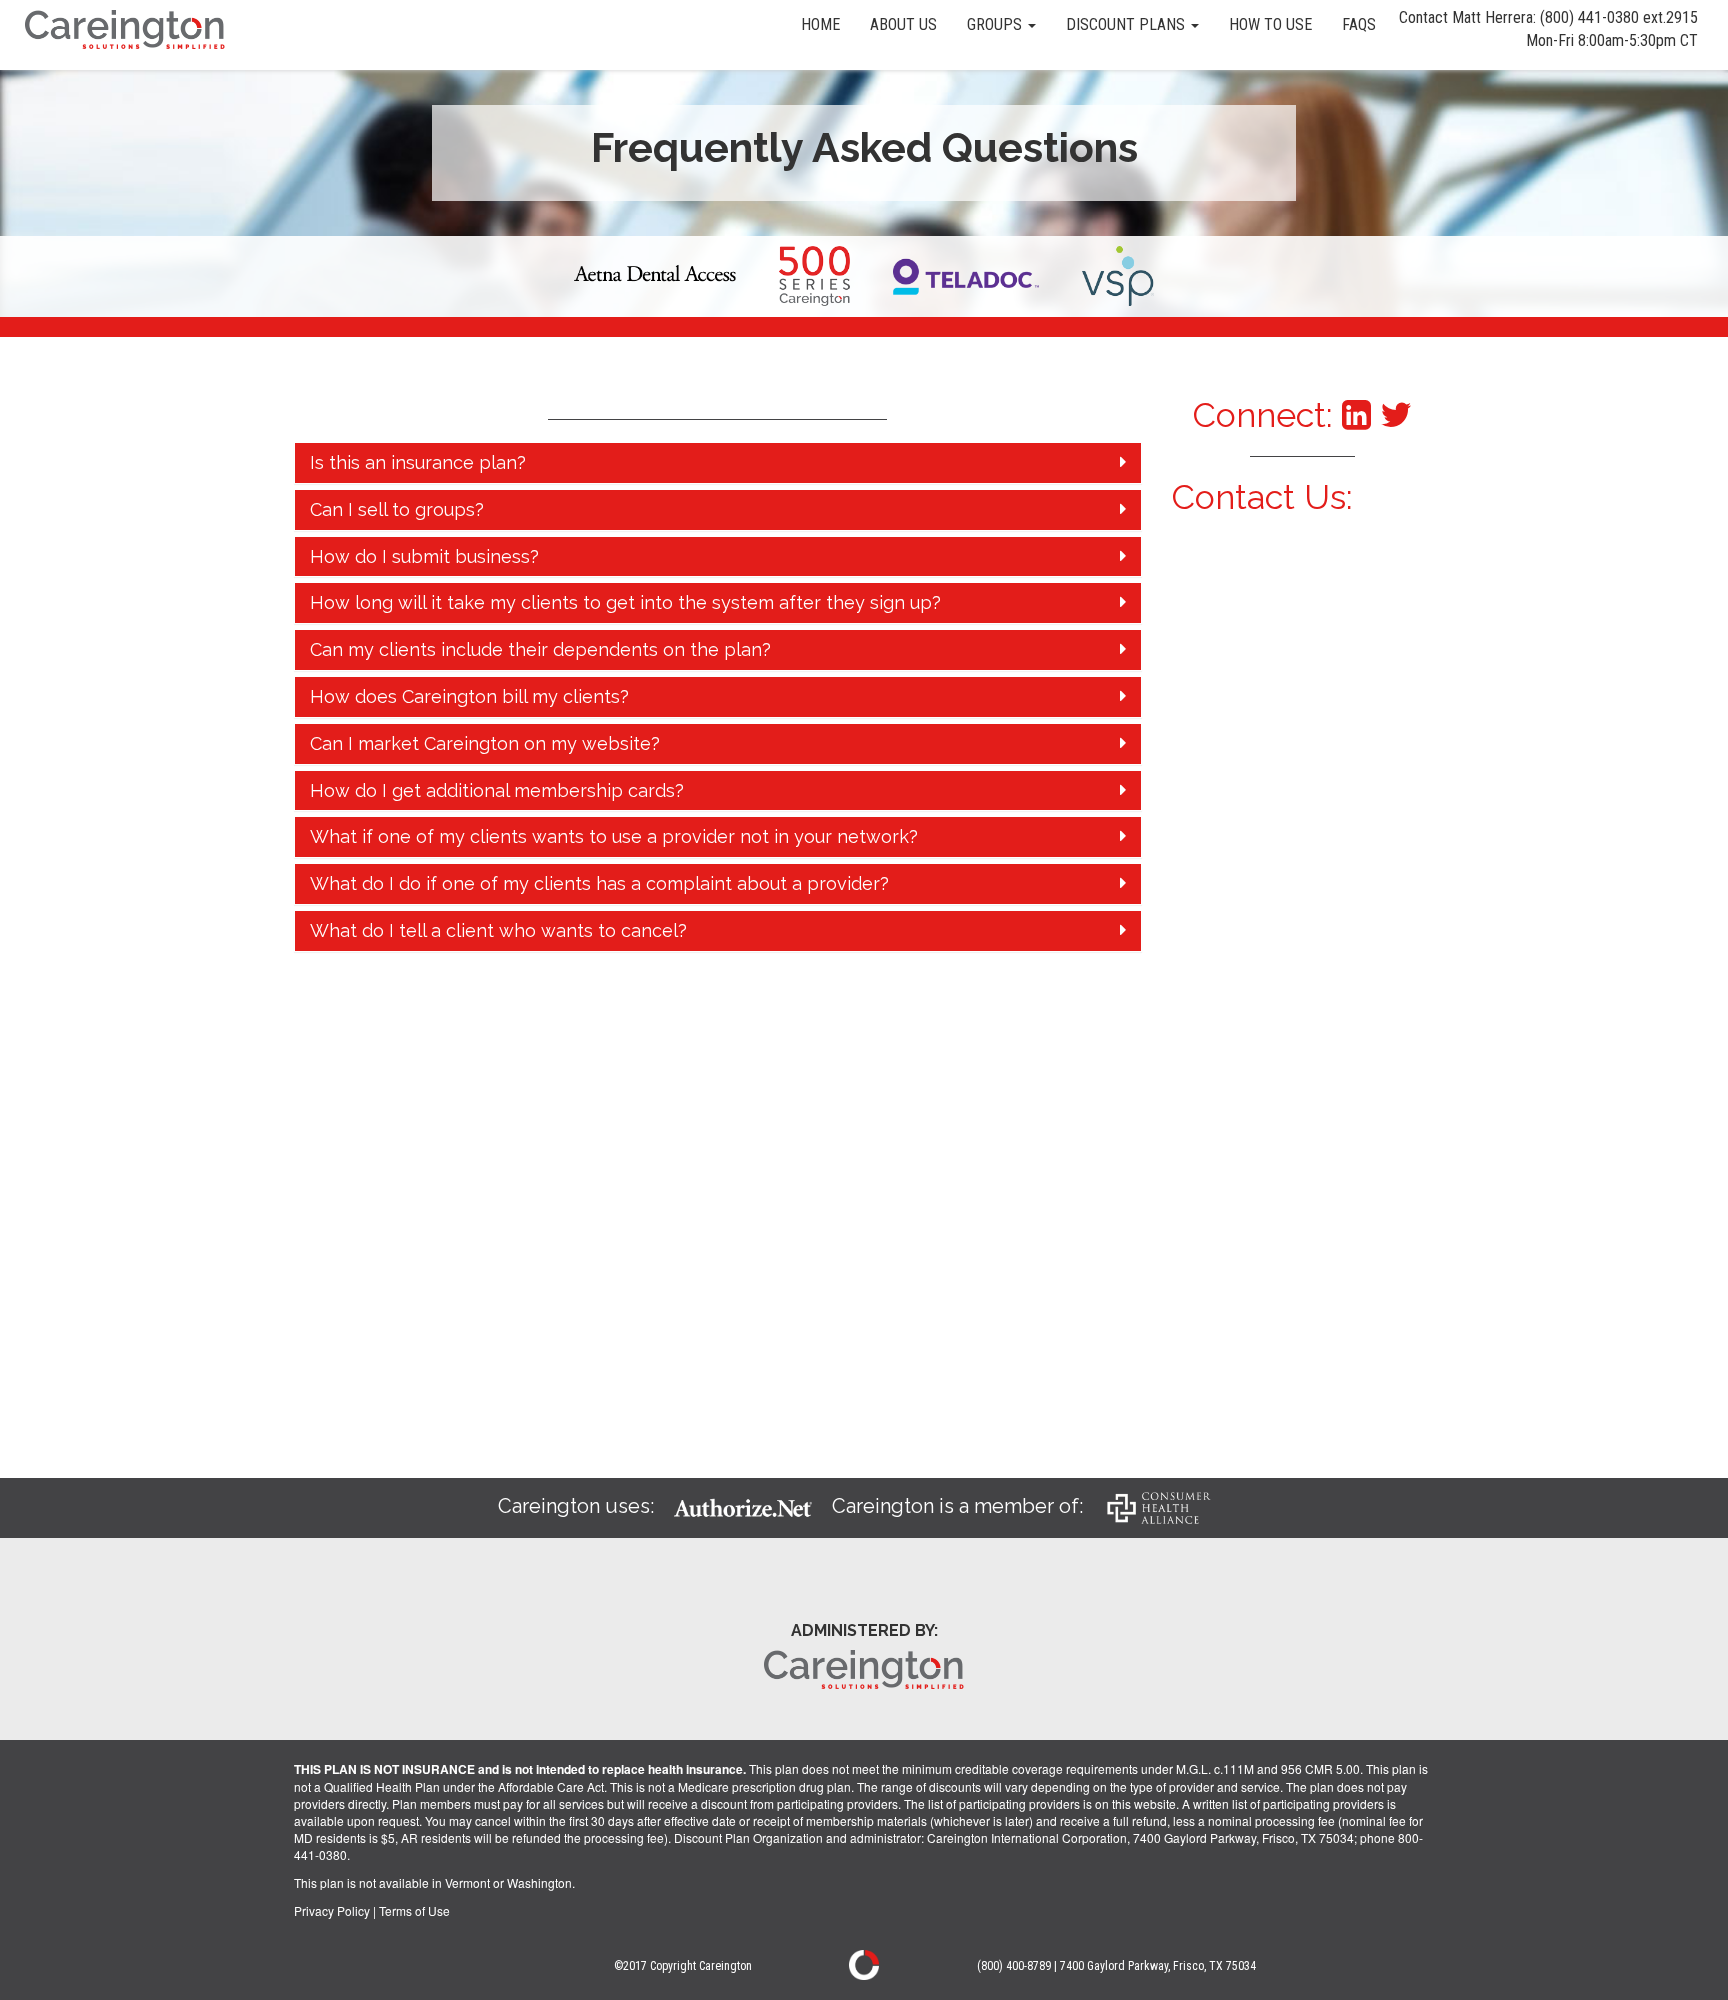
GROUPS (996, 24)
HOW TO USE (1270, 24)
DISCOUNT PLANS (1127, 24)
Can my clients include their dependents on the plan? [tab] (540, 649)
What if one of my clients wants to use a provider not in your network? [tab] (614, 836)
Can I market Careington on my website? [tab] (485, 743)
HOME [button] (820, 24)
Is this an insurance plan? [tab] (418, 462)
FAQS (1359, 24)
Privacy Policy (332, 1910)
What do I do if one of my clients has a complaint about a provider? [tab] (599, 883)
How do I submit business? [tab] (424, 556)
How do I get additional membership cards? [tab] (497, 790)
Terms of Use (414, 1910)
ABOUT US (903, 24)
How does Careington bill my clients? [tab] (469, 696)
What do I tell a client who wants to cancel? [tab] (498, 930)
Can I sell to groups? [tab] (397, 509)
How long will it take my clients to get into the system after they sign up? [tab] (625, 602)
